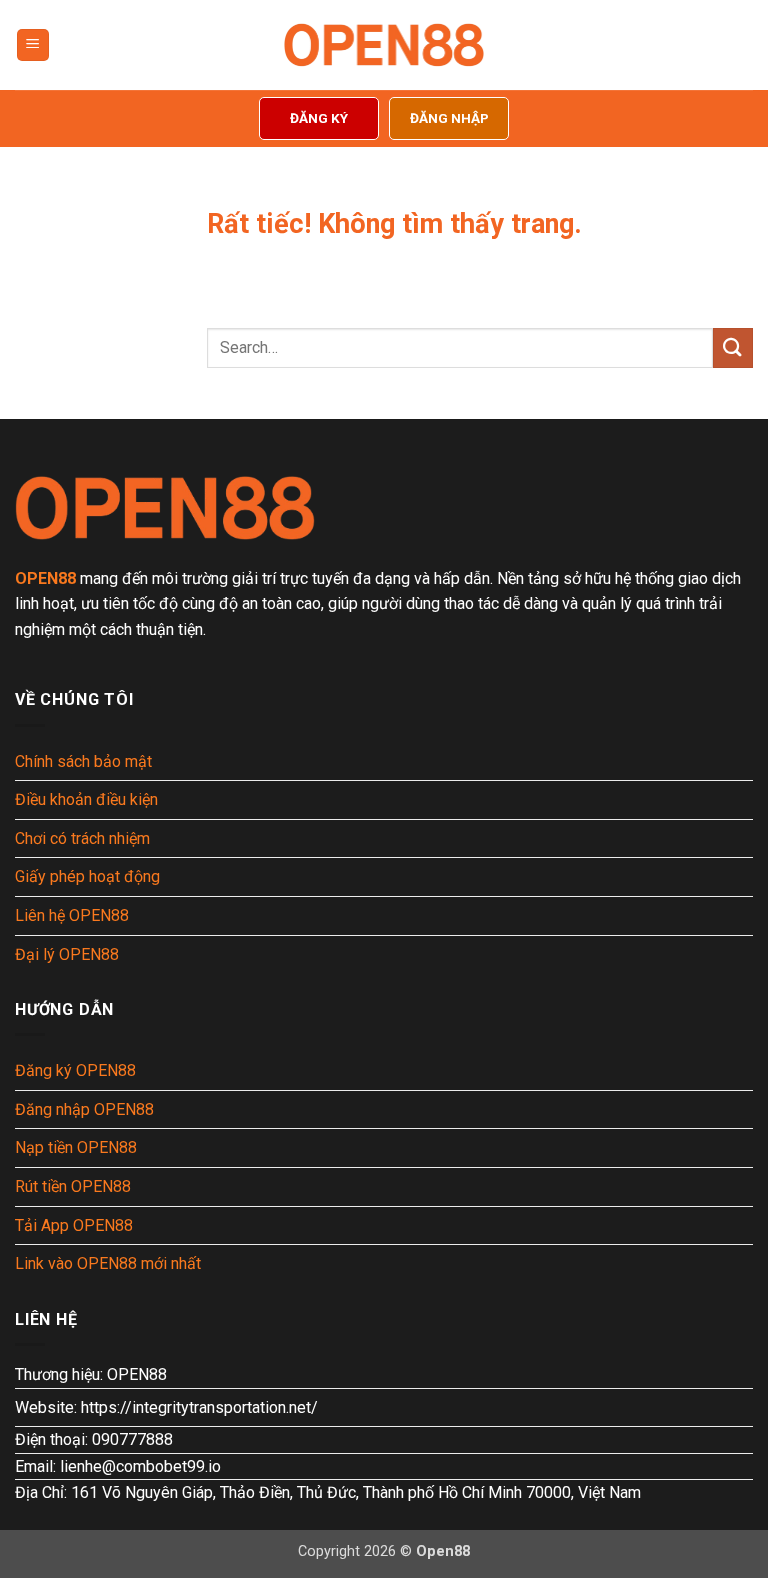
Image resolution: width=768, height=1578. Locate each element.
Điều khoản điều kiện (86, 799)
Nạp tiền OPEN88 (76, 1147)
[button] (33, 45)
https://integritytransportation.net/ (199, 1407)
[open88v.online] (384, 45)
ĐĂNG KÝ (319, 118)
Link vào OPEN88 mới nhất (108, 1263)
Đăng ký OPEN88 (75, 1070)
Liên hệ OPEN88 (72, 915)
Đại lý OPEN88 (67, 954)
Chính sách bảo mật (83, 761)
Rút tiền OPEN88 (73, 1186)
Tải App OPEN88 (74, 1225)
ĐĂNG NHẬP (449, 118)
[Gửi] (733, 347)
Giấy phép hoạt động (87, 876)
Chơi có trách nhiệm (82, 838)
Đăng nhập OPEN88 (84, 1109)
